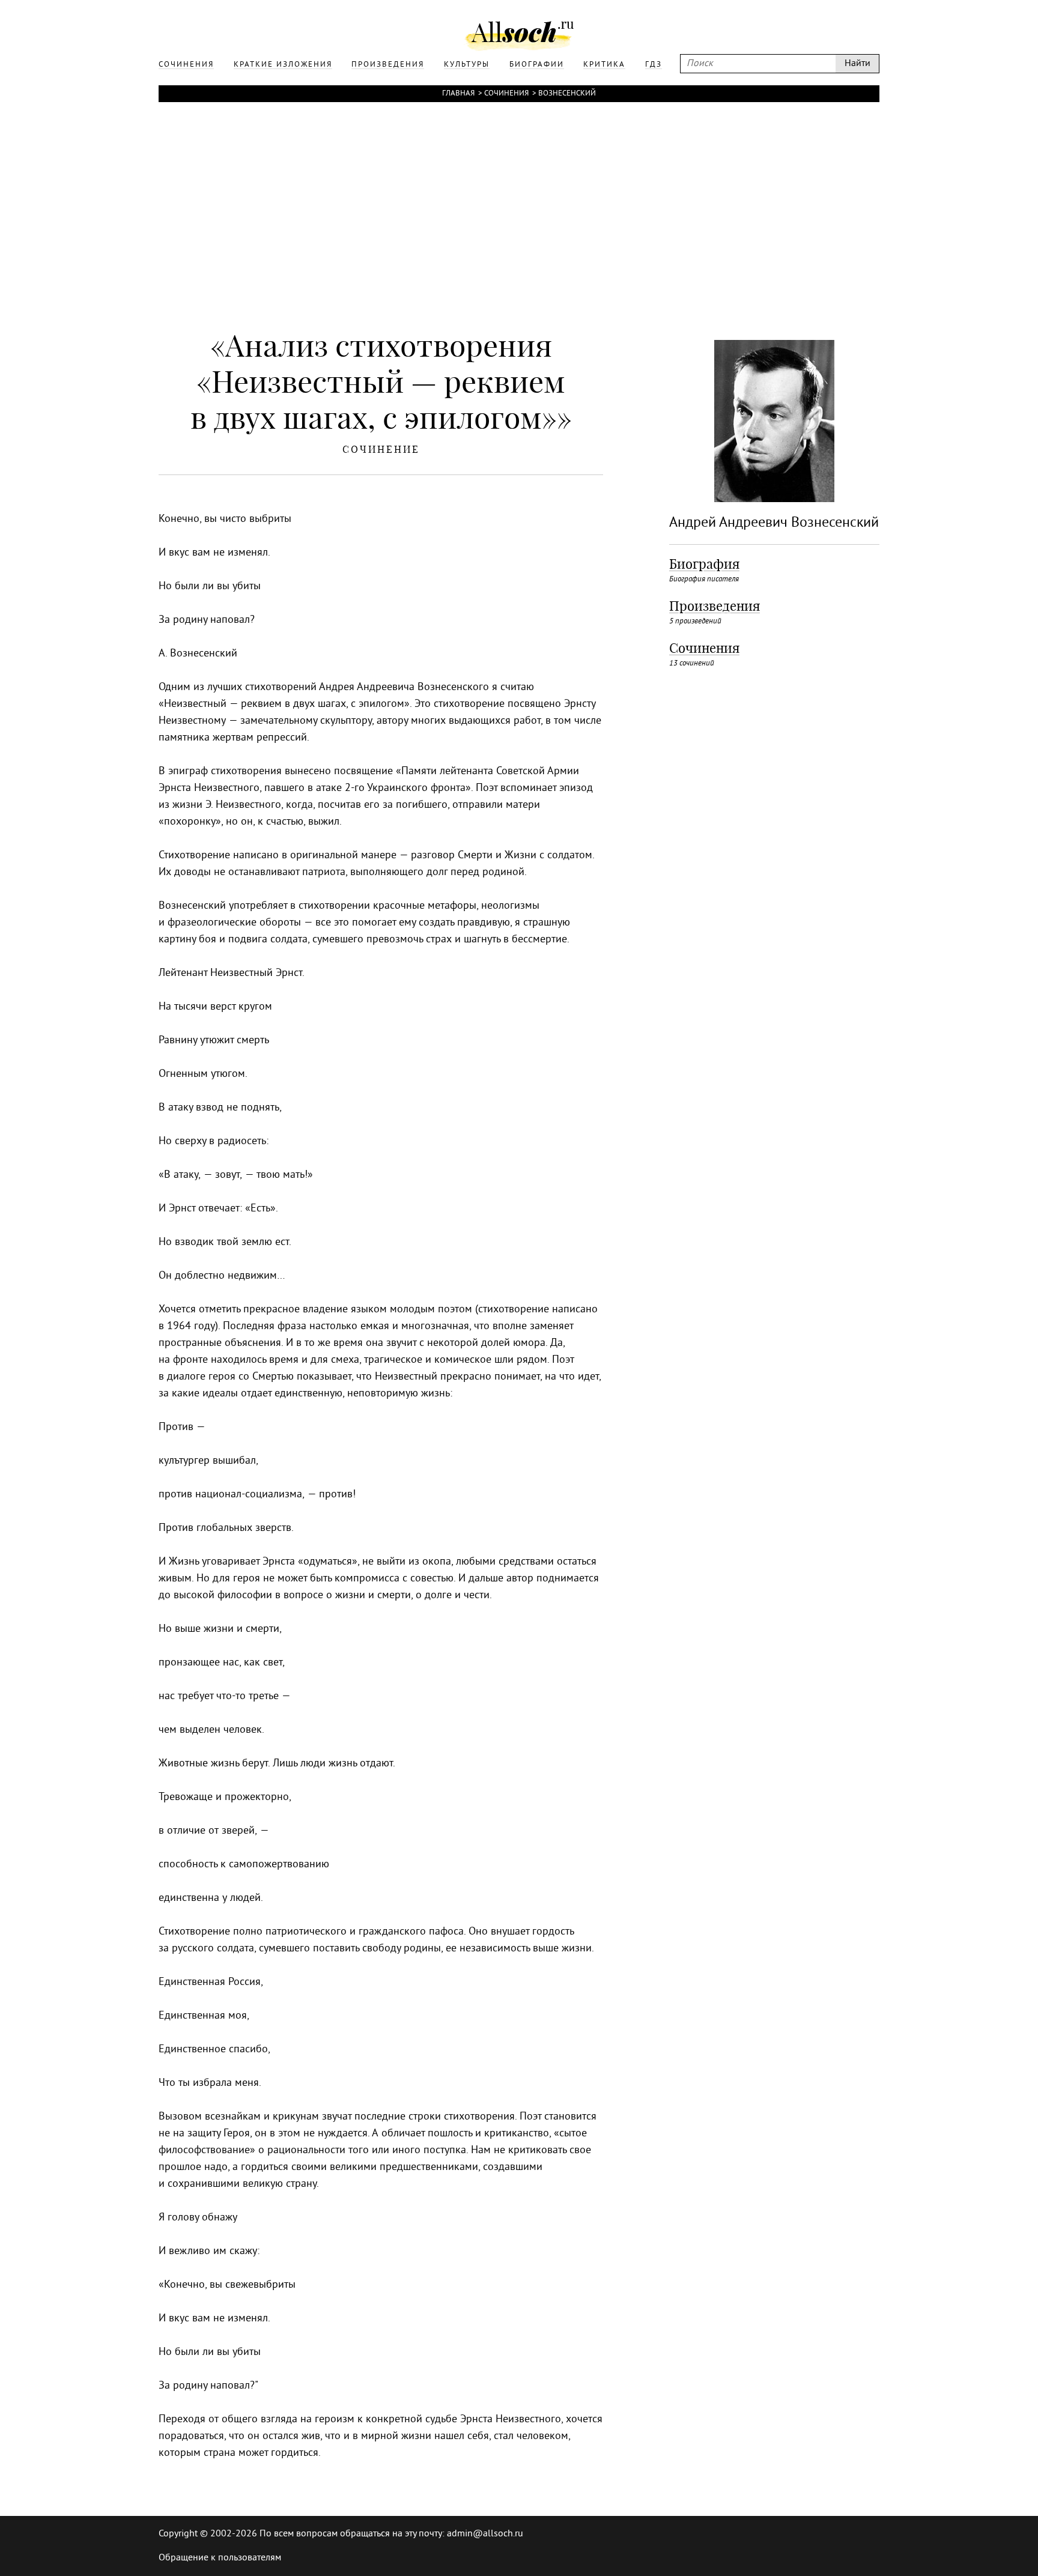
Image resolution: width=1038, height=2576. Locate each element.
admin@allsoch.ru (485, 2534)
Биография (704, 564)
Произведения (715, 606)
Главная (458, 94)
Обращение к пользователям (220, 2558)
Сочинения (506, 94)
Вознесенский (567, 94)
